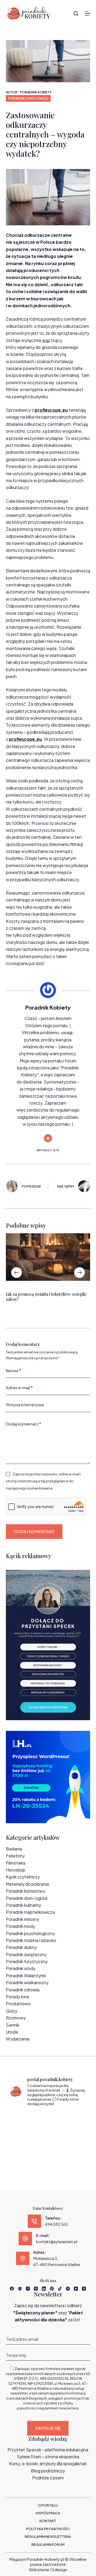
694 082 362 (57, 2224)
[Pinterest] (52, 2289)
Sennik (13, 2025)
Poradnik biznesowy (26, 1891)
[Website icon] (48, 1138)
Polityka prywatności (48, 2529)
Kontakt (48, 2521)
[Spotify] (68, 2289)
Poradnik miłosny (23, 1919)
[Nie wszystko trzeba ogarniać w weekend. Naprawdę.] (21, 2136)
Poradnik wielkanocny (27, 1982)
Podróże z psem (48, 2478)
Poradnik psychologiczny (30, 1933)
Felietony (15, 1856)
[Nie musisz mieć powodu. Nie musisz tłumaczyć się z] (48, 2136)
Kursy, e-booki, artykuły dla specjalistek (48, 2463)
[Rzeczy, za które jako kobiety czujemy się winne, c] (75, 2119)
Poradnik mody (21, 1926)
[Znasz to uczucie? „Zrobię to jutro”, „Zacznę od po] (48, 2119)
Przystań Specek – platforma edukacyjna (48, 2450)
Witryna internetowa (25, 1405)
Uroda (12, 2032)
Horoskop (16, 1870)
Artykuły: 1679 (48, 1150)
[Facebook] (12, 2289)
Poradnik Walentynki (26, 1976)
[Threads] (36, 2289)
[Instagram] (28, 2289)
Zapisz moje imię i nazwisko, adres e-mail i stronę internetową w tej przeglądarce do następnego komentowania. (43, 1481)
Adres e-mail (19, 1387)
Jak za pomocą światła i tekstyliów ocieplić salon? (46, 1297)
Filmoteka (16, 1863)
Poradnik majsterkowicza (30, 1912)
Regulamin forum (48, 2545)
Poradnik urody (21, 1968)
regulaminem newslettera (58, 2408)
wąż (46, 340)
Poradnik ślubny (21, 1947)
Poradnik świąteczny (26, 1954)
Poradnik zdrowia (23, 1990)
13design (59, 2569)
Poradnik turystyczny (27, 1961)
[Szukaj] (76, 13)
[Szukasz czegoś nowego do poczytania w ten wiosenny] (48, 2152)
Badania (14, 1849)
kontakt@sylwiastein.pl (57, 2242)
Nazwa (13, 1370)
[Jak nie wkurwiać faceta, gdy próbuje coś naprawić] (75, 2136)
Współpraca (48, 2513)
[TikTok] (60, 2289)
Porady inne (18, 1997)
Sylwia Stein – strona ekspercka (48, 2457)
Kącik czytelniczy (23, 1877)
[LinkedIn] (44, 2289)
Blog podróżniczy (48, 2471)
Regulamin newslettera (48, 2536)
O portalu (48, 2505)
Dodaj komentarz (23, 1424)
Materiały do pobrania (27, 1884)
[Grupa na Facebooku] (20, 2289)
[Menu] (87, 13)
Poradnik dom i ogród (28, 98)
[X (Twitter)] (84, 2289)
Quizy (12, 2011)
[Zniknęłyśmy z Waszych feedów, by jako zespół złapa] (21, 2152)
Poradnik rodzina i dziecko (31, 1940)
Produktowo (18, 2004)
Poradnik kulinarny (23, 1905)
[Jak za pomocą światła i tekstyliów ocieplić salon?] (48, 1257)
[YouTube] (76, 2289)
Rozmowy (16, 2018)
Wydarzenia (18, 2039)
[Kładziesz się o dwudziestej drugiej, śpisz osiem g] (21, 2119)
